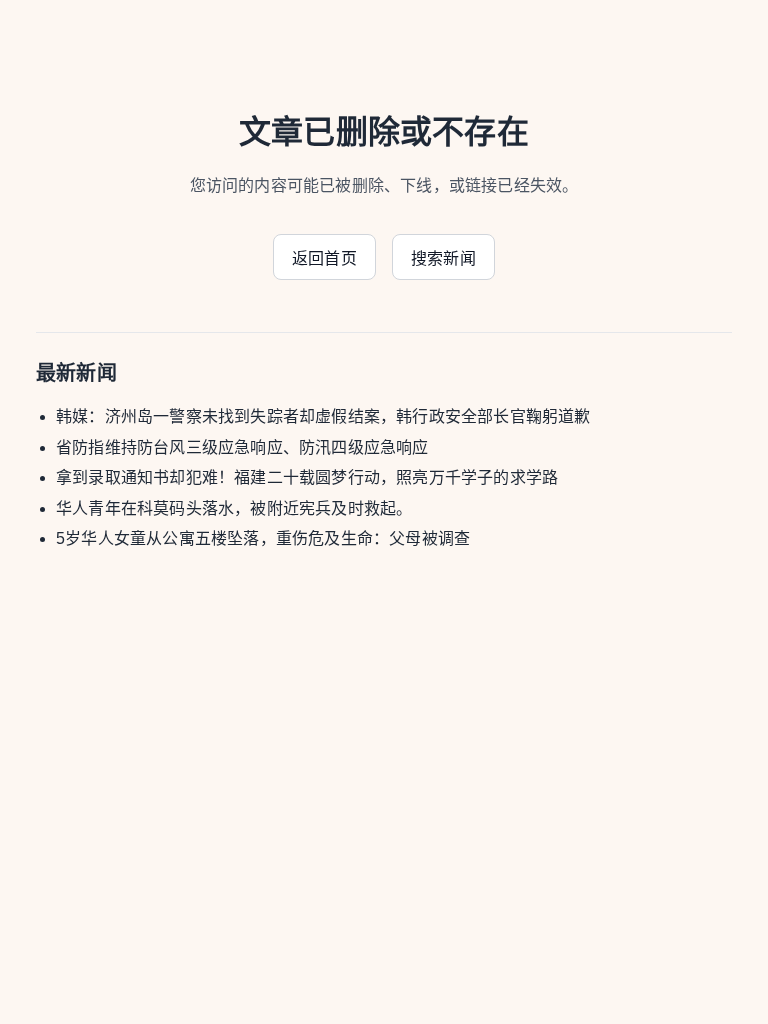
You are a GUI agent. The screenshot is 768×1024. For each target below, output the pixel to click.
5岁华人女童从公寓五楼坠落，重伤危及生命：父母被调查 (263, 538)
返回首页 (324, 258)
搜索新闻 (443, 258)
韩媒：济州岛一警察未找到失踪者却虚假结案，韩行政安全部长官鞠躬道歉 (323, 416)
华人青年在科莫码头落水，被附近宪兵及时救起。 (234, 508)
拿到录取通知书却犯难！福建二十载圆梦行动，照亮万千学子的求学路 (307, 477)
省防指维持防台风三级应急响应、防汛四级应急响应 (242, 447)
